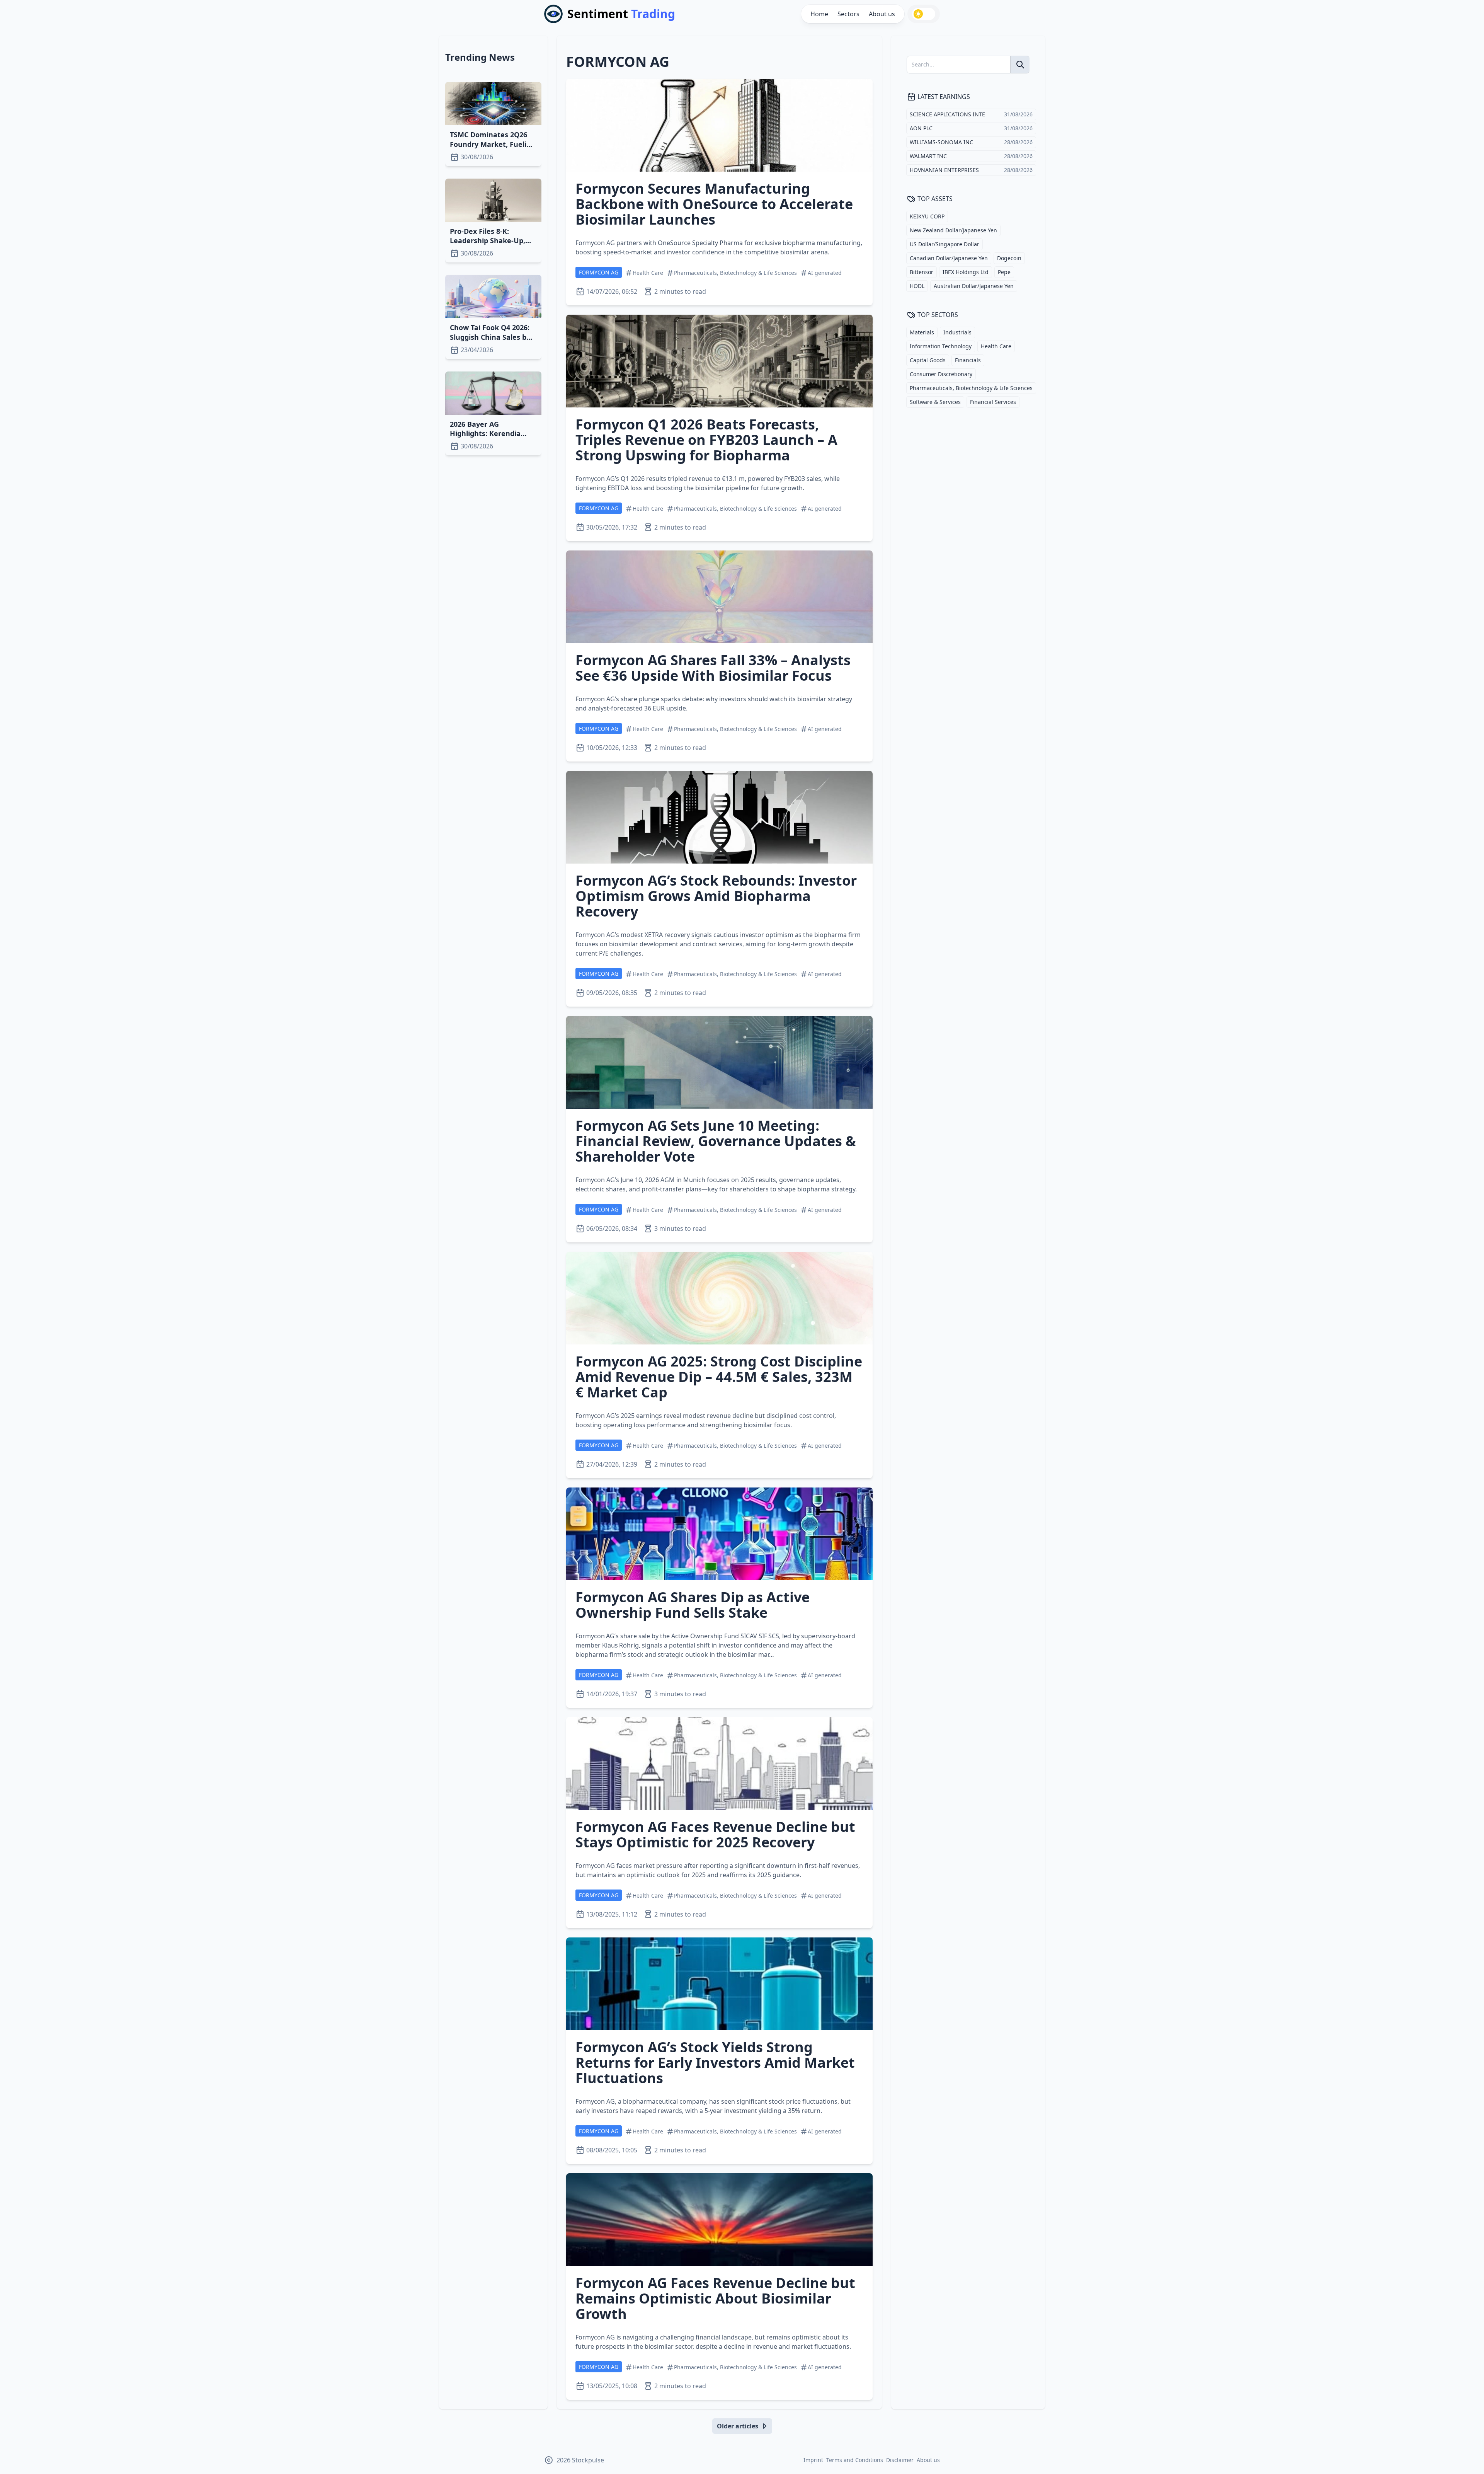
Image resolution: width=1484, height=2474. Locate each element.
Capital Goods (928, 360)
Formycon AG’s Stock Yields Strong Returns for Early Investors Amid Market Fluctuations (715, 2063)
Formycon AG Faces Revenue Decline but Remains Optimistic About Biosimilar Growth (715, 2298)
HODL (917, 286)
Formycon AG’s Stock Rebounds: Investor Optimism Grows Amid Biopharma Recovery (716, 896)
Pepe (1004, 272)
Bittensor (922, 272)
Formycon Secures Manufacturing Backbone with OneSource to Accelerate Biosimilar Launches (714, 204)
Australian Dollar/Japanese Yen (974, 286)
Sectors (848, 14)
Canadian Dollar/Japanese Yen (949, 258)
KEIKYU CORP (927, 216)
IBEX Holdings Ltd (966, 272)
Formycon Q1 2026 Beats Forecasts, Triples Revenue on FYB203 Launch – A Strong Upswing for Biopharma (706, 440)
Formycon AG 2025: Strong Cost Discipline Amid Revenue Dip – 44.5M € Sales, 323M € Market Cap (719, 1377)
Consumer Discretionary (941, 374)
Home (819, 14)
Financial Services (993, 402)
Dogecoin (1009, 258)
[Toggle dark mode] (924, 14)
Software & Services (935, 402)
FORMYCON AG (599, 272)
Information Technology (941, 346)
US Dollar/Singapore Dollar (945, 244)
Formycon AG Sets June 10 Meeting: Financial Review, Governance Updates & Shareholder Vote (716, 1141)
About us (882, 14)
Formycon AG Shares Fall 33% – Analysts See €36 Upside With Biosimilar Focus (713, 668)
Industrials (957, 332)
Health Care (996, 346)
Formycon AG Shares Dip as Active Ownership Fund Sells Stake (693, 1605)
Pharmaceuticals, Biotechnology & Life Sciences (971, 388)
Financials (968, 360)
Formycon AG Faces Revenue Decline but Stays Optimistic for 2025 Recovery (715, 1834)
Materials (922, 332)
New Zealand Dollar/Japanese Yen (953, 230)
